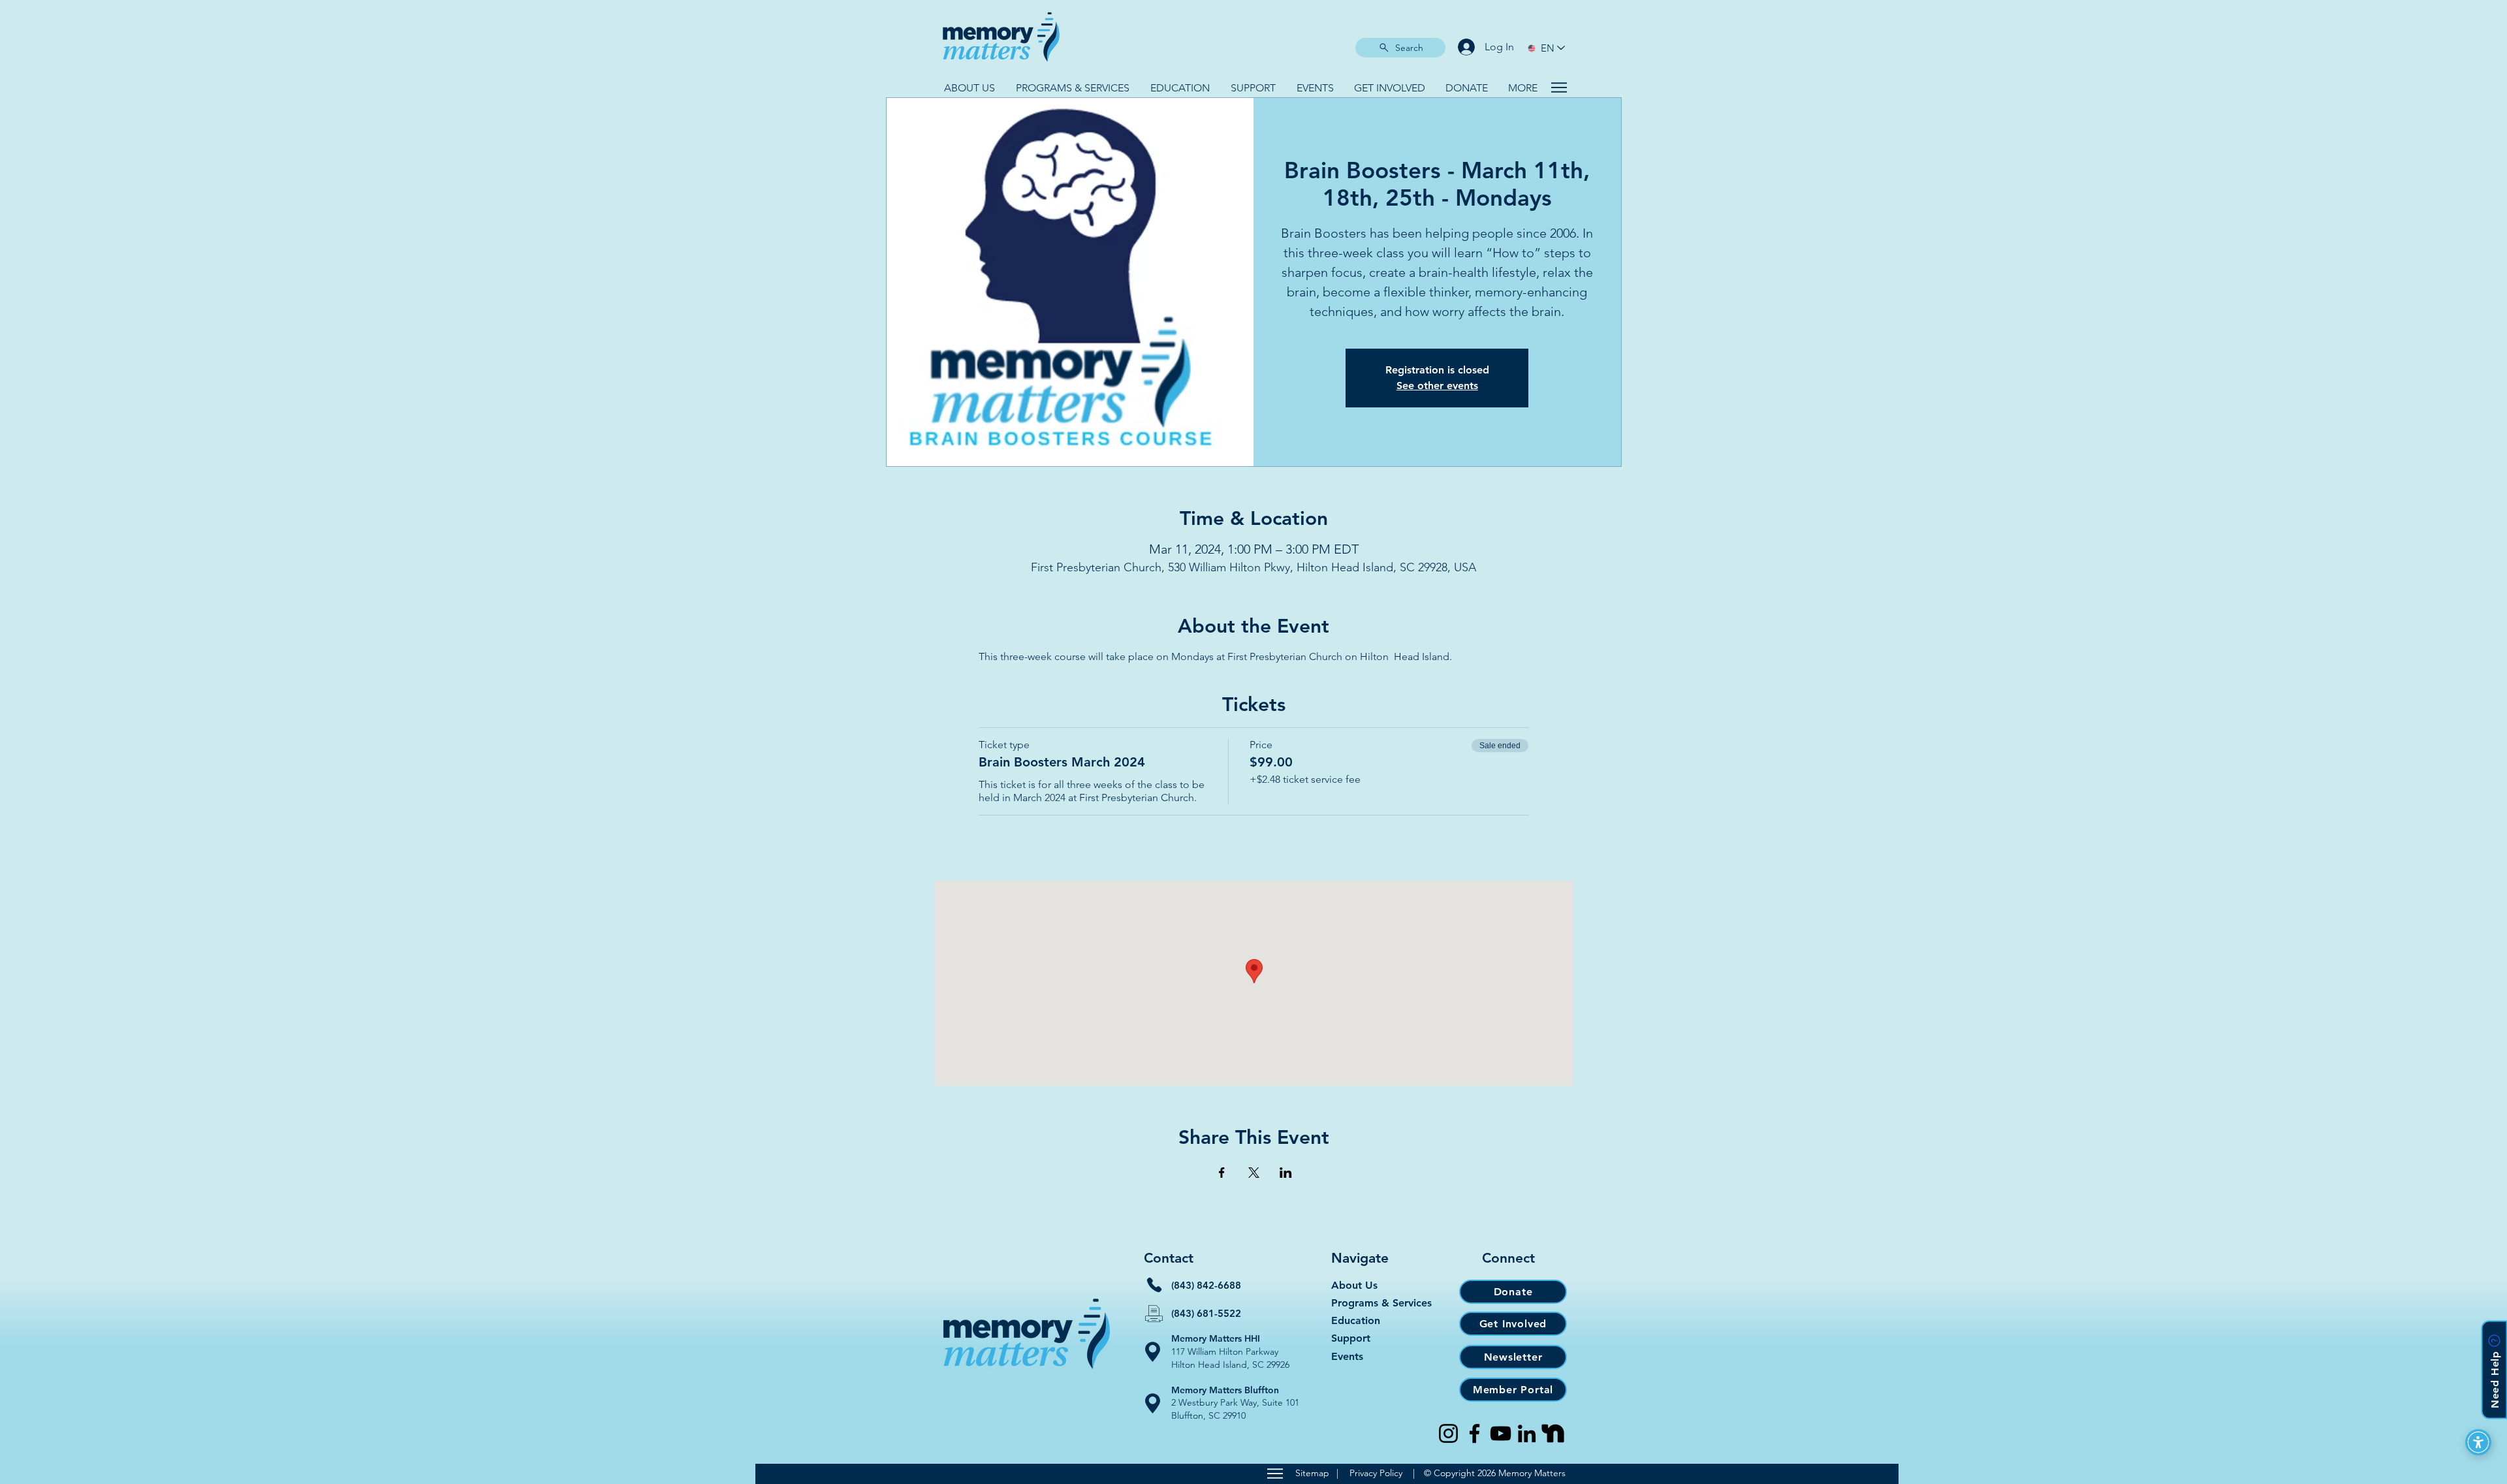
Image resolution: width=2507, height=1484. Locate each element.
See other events (1437, 386)
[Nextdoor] (1553, 1433)
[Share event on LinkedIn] (1286, 1173)
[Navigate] (1559, 87)
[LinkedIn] (1527, 1433)
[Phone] (1154, 1285)
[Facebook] (1474, 1433)
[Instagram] (1448, 1433)
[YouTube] (1501, 1433)
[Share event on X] (1254, 1173)
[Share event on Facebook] (1222, 1173)
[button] (970, 88)
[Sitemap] (1275, 1474)
